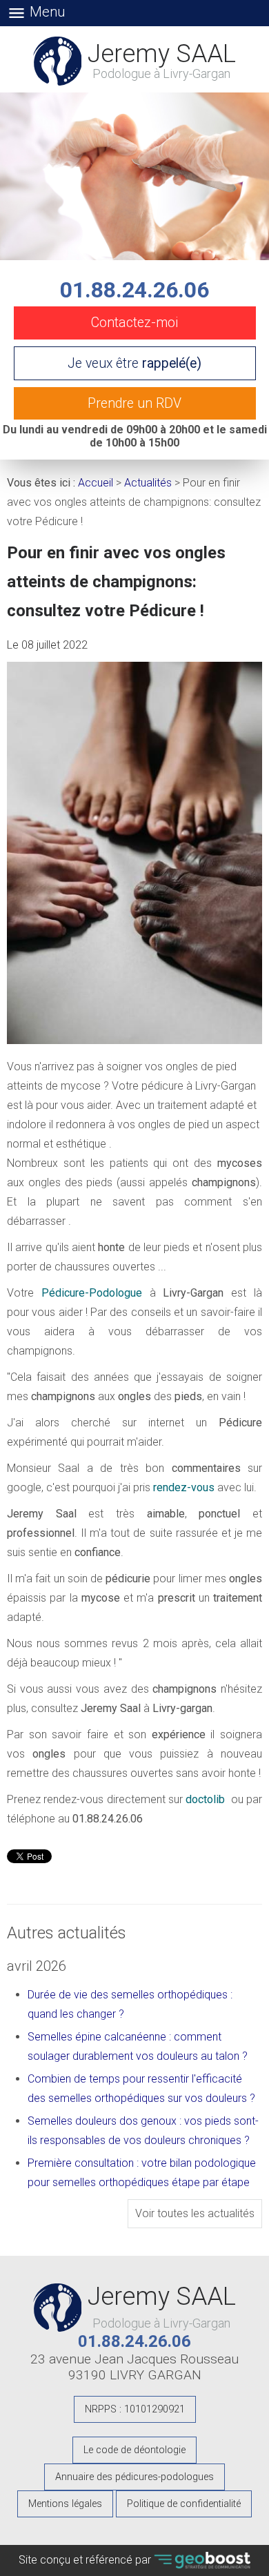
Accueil (96, 483)
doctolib (205, 1799)
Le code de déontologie (134, 2450)
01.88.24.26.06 (134, 290)
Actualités (148, 483)
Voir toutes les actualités (195, 2213)
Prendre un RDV (134, 403)
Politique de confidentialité (184, 2504)
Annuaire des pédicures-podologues (134, 2477)
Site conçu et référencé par (86, 2560)
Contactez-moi (135, 323)
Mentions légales (65, 2504)
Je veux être (134, 363)
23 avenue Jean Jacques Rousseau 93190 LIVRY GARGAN (134, 2367)
